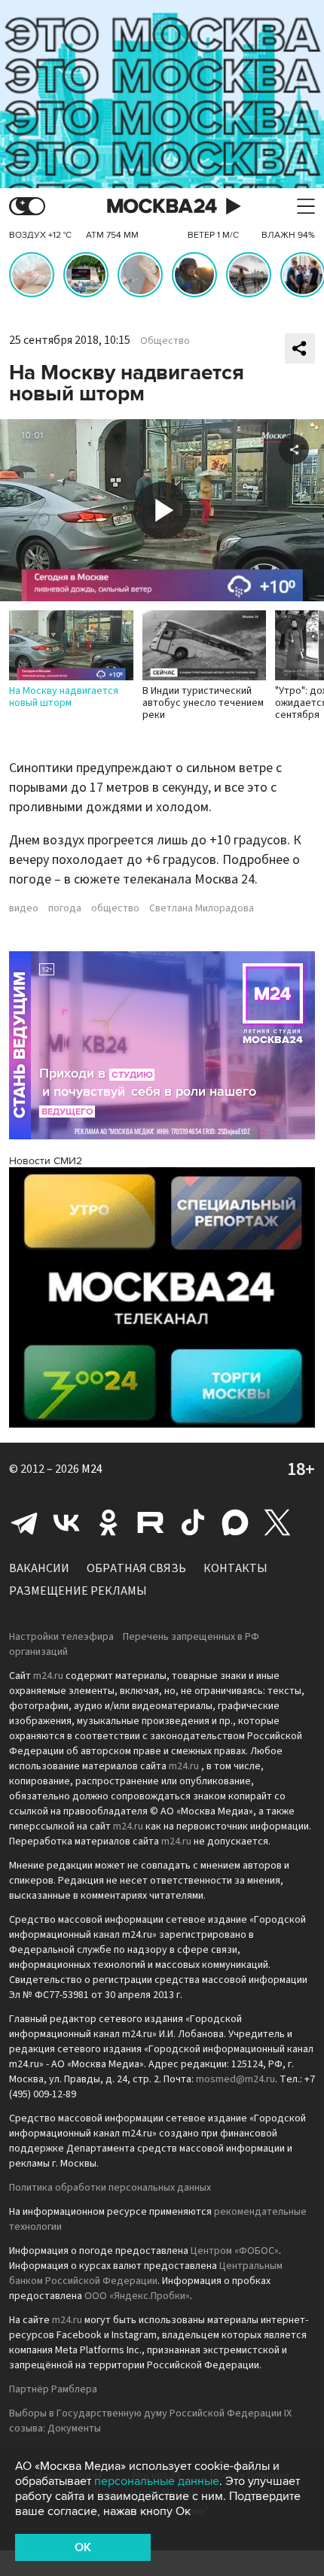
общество (115, 908)
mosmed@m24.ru (235, 2079)
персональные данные (157, 2481)
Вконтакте (66, 1522)
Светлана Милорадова (202, 908)
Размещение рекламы (78, 1591)
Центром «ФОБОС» (235, 2251)
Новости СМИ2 (46, 1161)
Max (235, 1522)
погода (65, 908)
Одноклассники (109, 1522)
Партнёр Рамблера (53, 2389)
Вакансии (39, 1568)
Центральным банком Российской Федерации (146, 2273)
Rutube (151, 1522)
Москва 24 (162, 207)
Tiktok (193, 1522)
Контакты (235, 1568)
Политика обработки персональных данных (110, 2188)
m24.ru (48, 1676)
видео (24, 908)
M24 (92, 1469)
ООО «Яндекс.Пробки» (137, 2296)
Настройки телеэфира (61, 1637)
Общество (165, 341)
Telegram (24, 1522)
